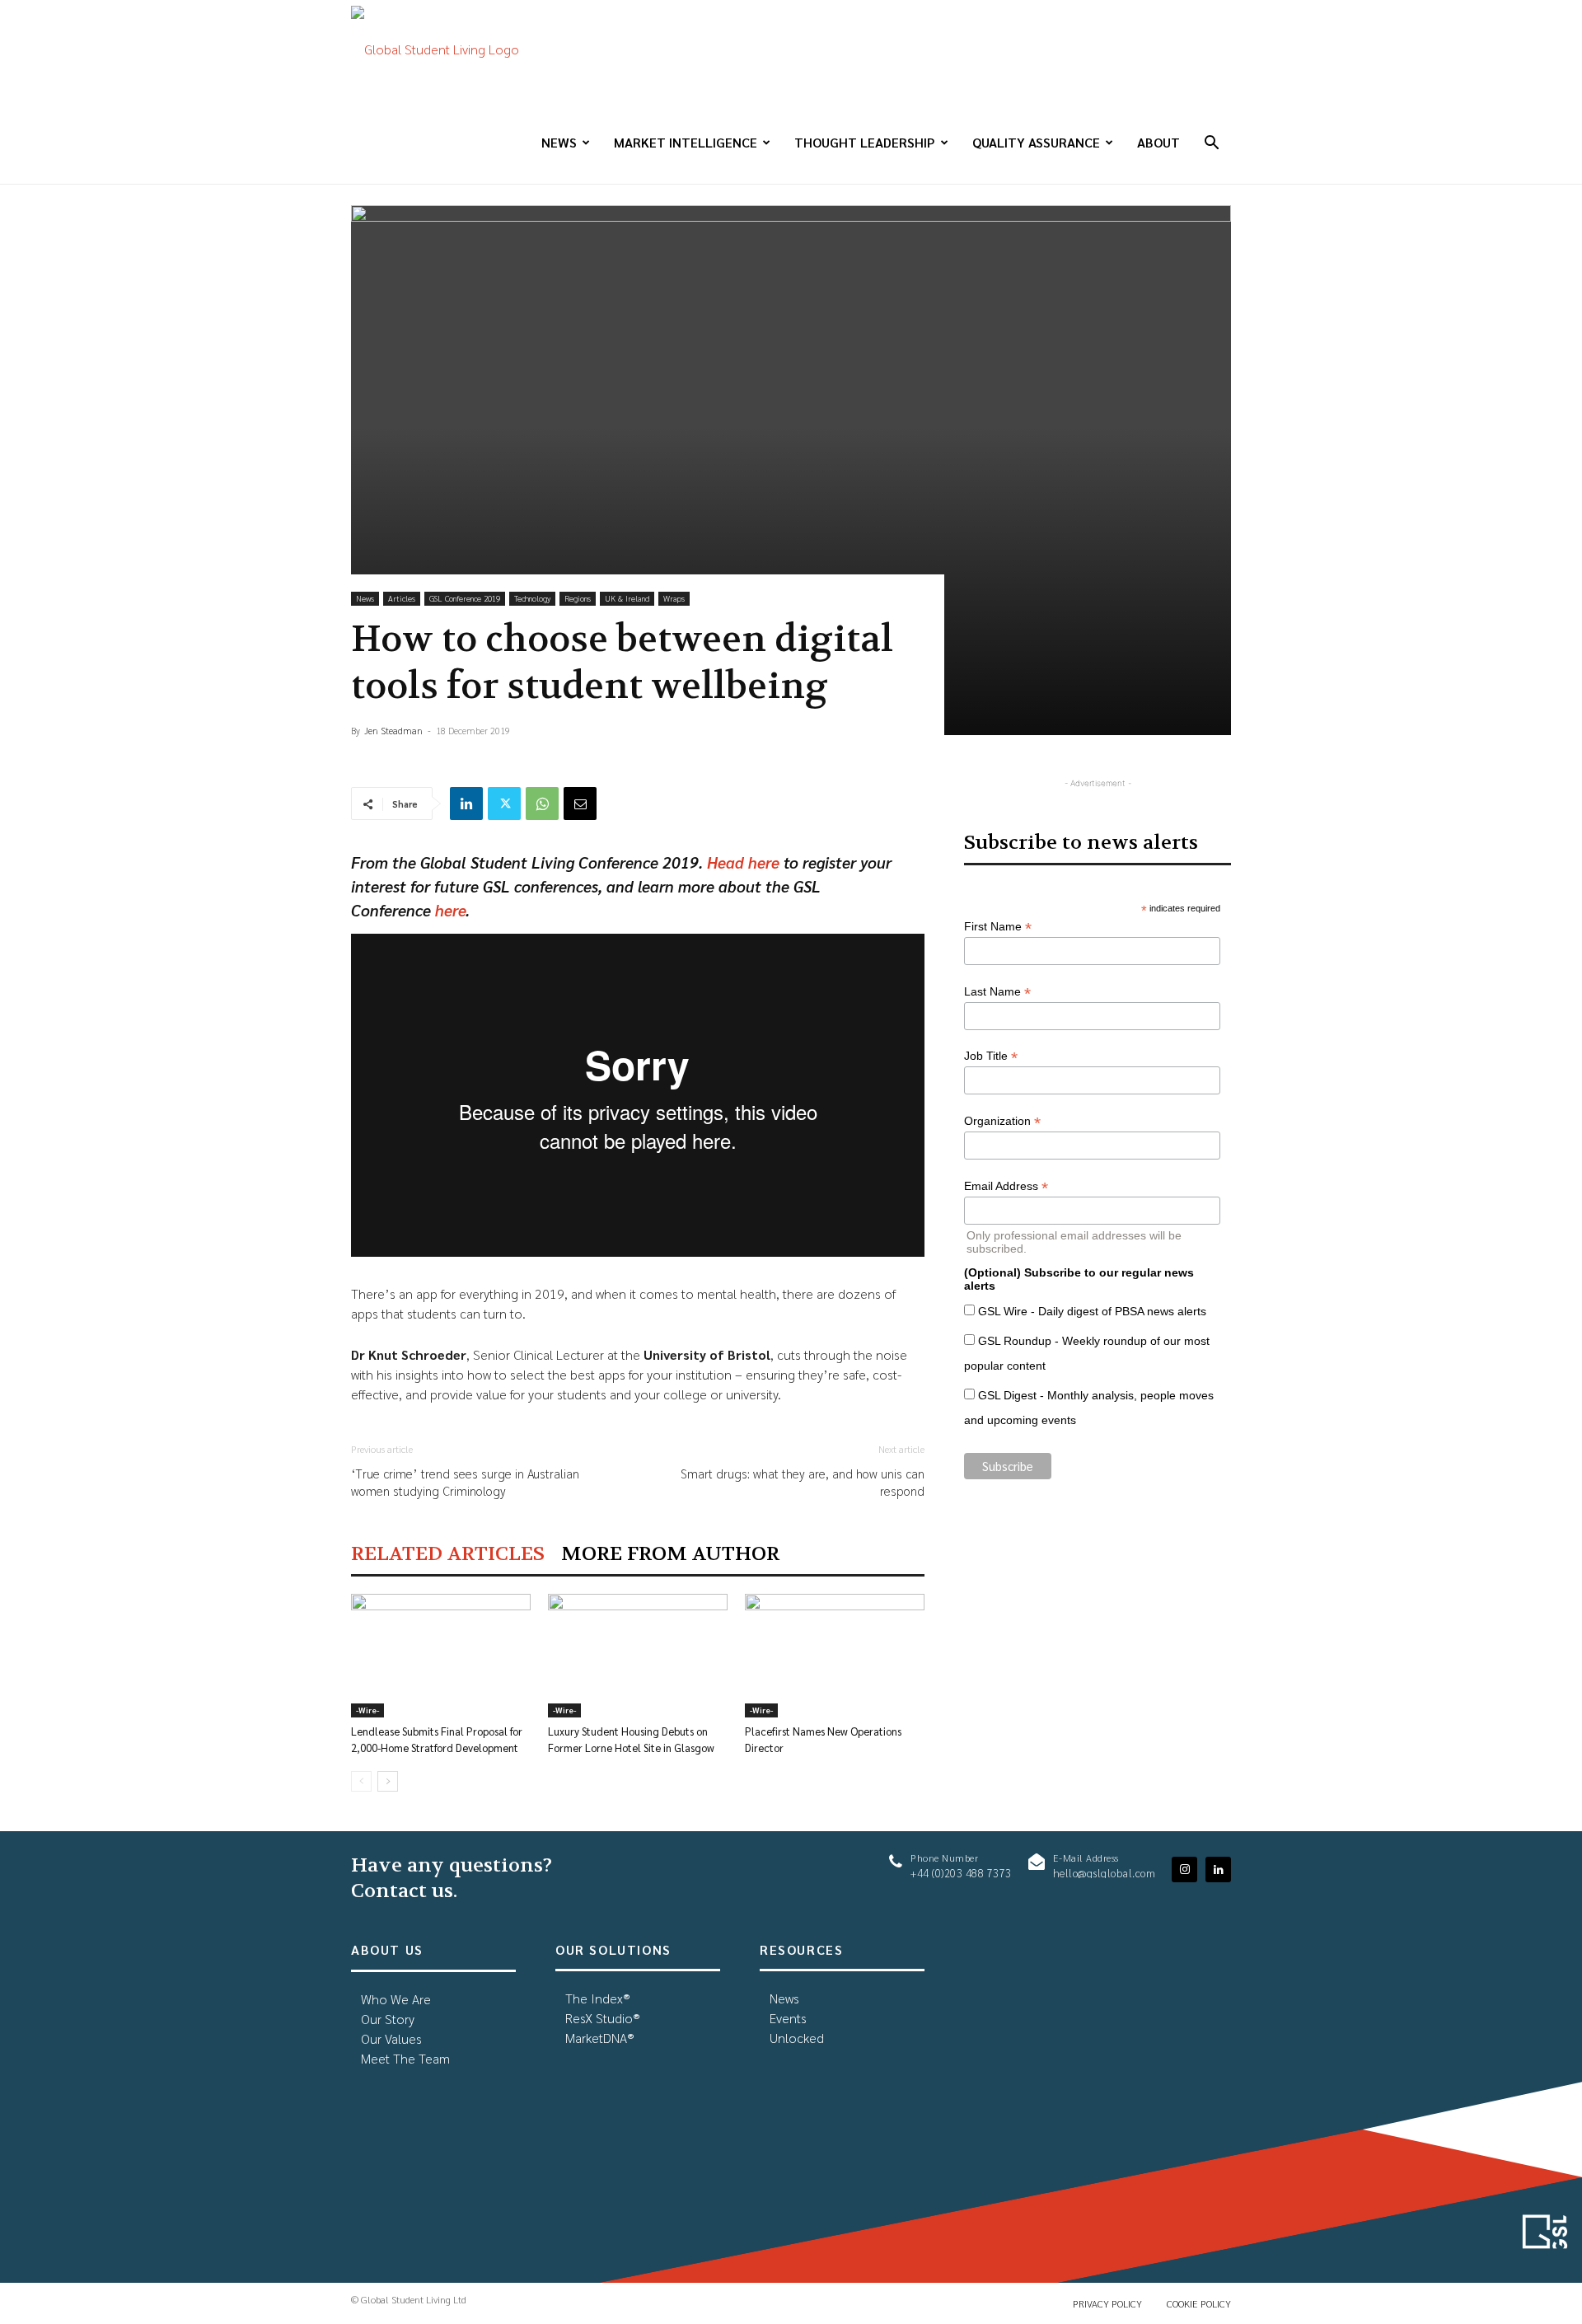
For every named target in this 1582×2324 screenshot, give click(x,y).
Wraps (674, 598)
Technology (532, 598)
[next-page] (388, 1781)
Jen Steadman (393, 731)
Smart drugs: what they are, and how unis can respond (803, 1482)
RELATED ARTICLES (448, 1554)
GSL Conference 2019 (465, 598)
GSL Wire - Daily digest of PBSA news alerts (1092, 1311)
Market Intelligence (686, 142)
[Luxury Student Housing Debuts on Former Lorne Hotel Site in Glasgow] (638, 1656)
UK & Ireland (627, 598)
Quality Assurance (1036, 142)
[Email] (580, 804)
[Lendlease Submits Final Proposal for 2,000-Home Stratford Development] (441, 1656)
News (559, 142)
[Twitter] (504, 804)
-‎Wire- (367, 1710)
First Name (998, 927)
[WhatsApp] (542, 804)
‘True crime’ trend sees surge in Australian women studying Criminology (465, 1482)
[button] (1211, 144)
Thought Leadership (865, 142)
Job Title (991, 1056)
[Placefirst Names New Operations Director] (835, 1656)
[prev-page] (361, 1781)
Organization (1002, 1121)
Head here (743, 862)
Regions (578, 598)
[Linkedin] (466, 804)
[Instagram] (1184, 1870)
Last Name (997, 992)
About (1158, 142)
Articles (402, 598)
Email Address (1006, 1186)
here (450, 910)
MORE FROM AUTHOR (670, 1554)
